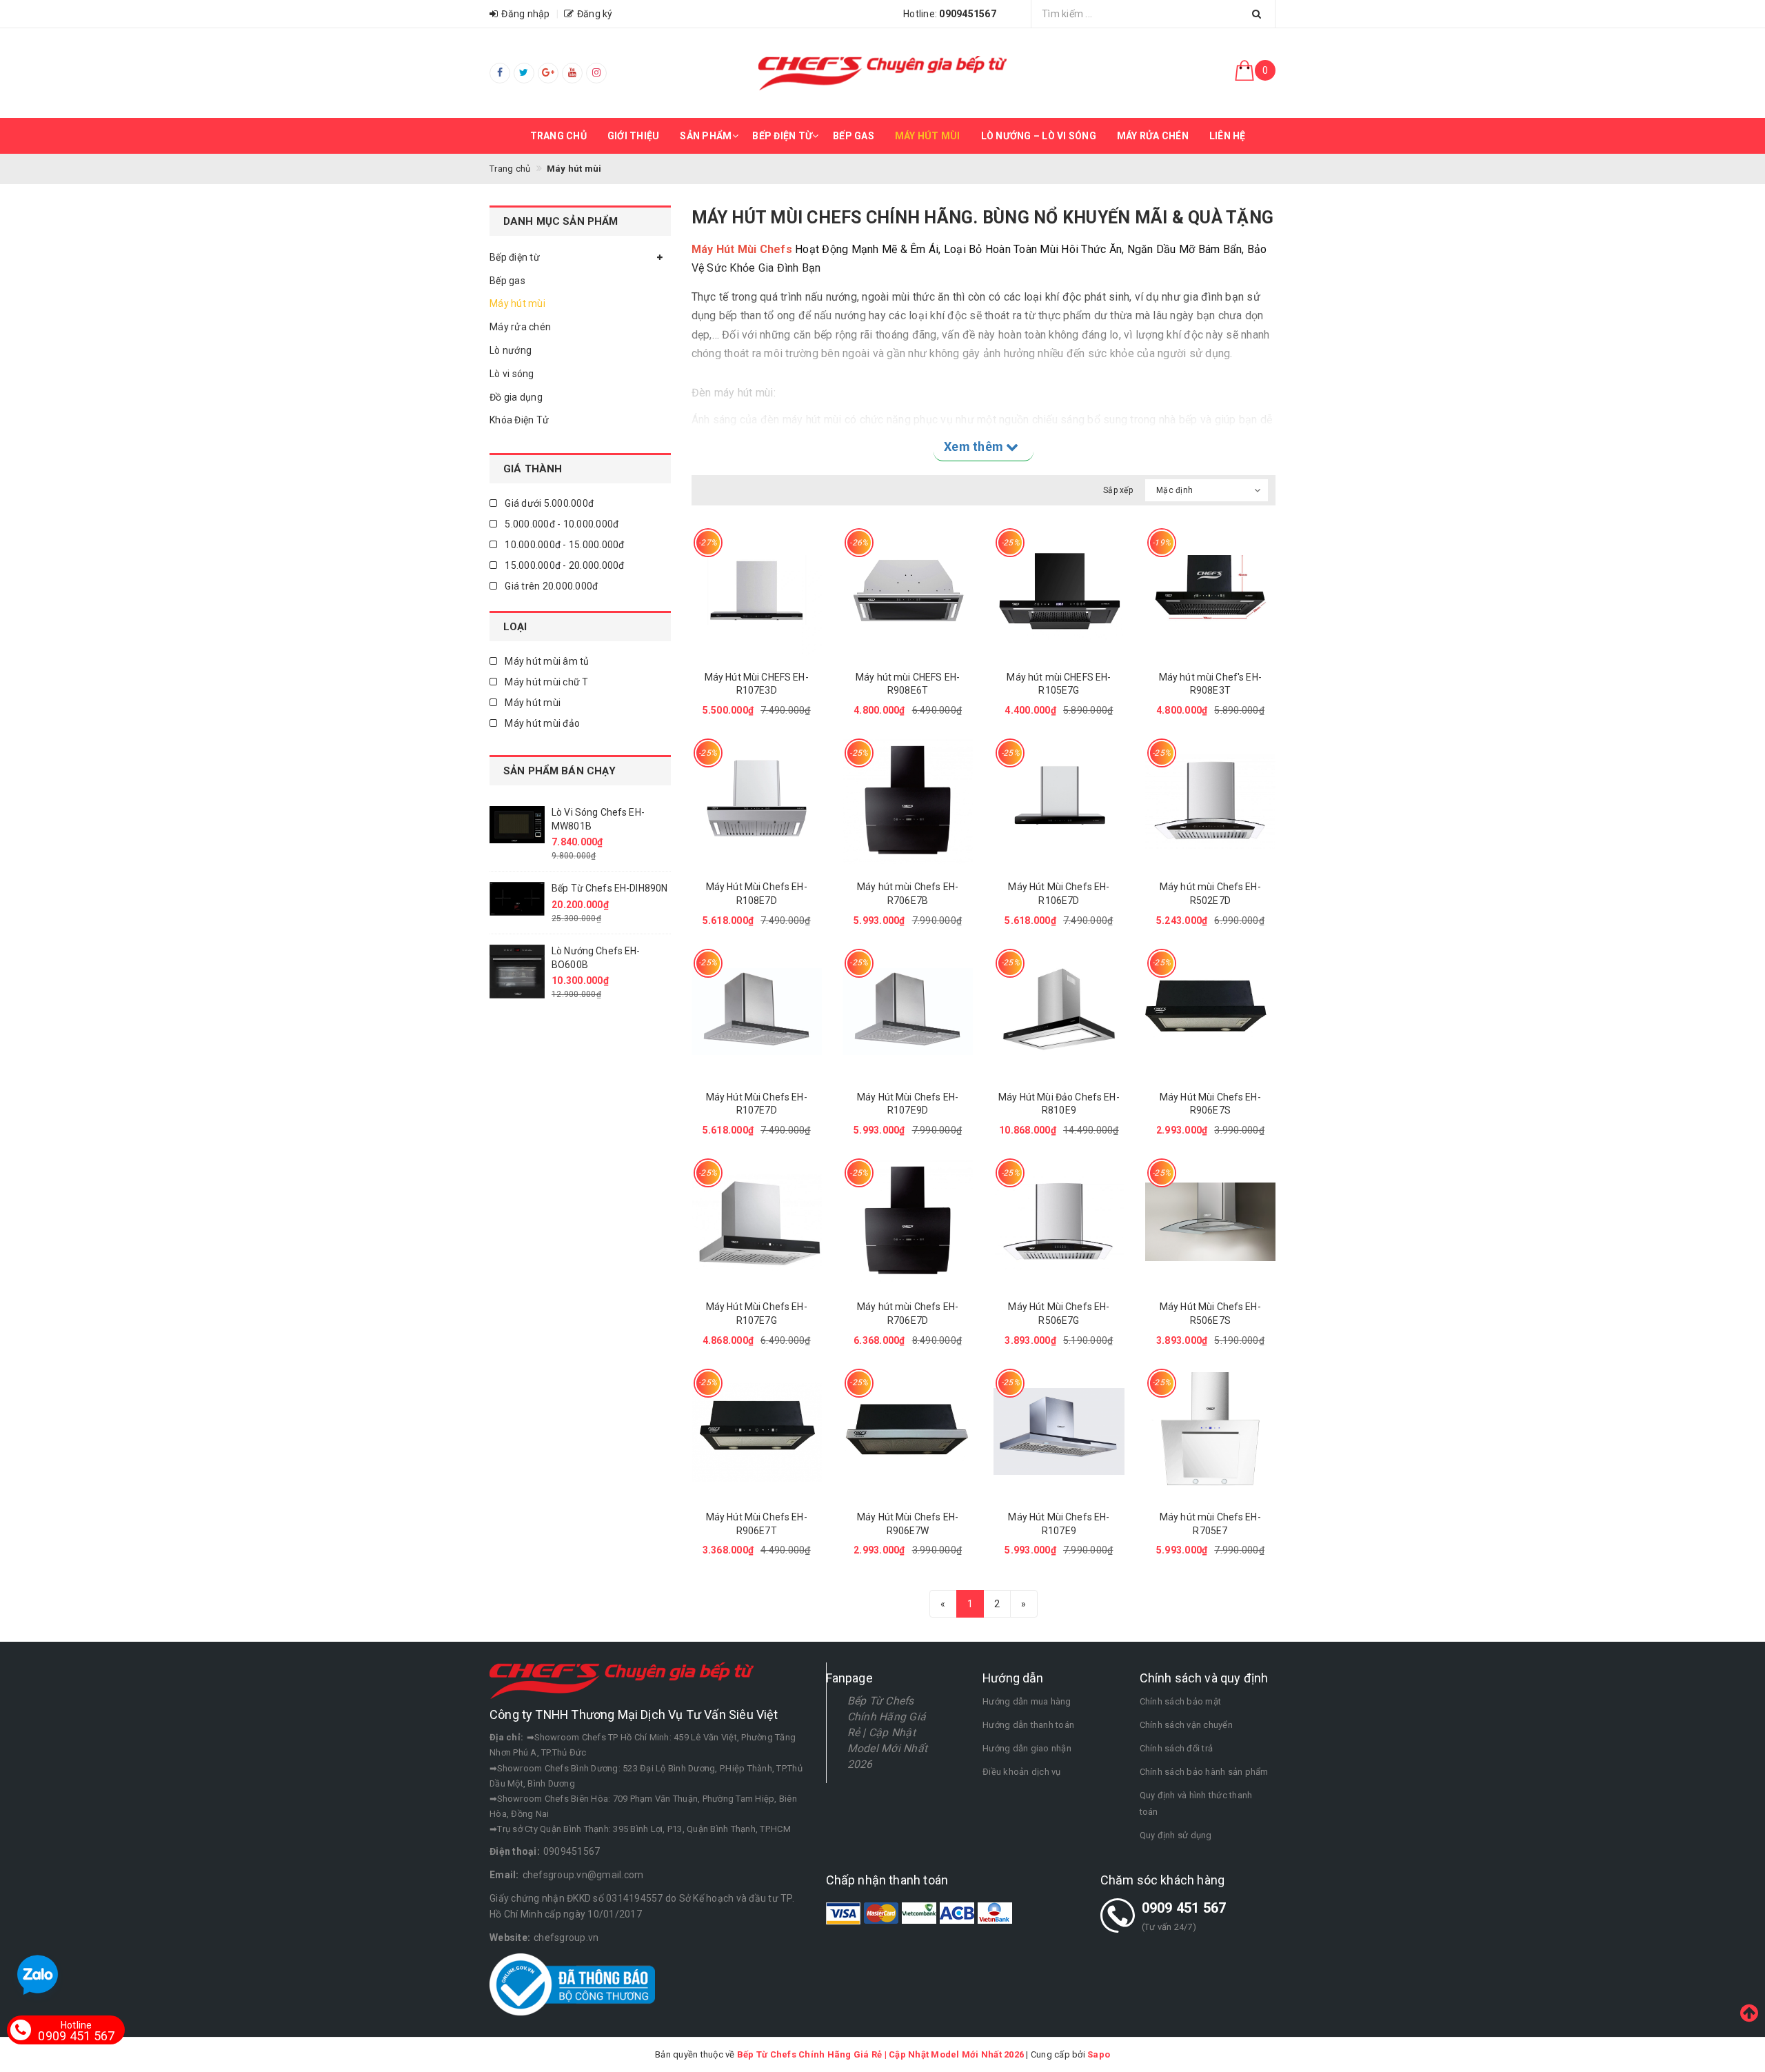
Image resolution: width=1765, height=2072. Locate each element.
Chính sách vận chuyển (1186, 1725)
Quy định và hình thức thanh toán (1196, 1803)
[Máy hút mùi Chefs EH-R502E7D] (1210, 802)
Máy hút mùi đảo (541, 723)
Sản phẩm (706, 136)
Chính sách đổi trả (1177, 1748)
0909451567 (572, 1851)
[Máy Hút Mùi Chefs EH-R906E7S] (1210, 1012)
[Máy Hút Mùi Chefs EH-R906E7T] (757, 1432)
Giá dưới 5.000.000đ (548, 503)
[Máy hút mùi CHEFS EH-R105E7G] (1059, 591)
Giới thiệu (634, 136)
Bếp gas (854, 136)
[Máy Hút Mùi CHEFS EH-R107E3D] (757, 591)
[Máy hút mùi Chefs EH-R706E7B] (908, 802)
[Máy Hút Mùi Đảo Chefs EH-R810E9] (1059, 1012)
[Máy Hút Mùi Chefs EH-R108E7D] (757, 802)
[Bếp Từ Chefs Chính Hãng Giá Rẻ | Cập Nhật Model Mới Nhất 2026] (882, 73)
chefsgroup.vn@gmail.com (583, 1875)
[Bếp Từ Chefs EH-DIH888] (517, 949)
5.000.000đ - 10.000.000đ (561, 524)
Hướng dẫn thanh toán (1028, 1725)
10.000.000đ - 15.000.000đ (564, 545)
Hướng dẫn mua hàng (1027, 1701)
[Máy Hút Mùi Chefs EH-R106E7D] (1059, 802)
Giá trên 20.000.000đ (550, 586)
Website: (510, 1938)
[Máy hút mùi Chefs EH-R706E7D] (908, 1221)
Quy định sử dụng (1176, 1835)
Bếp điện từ (782, 136)
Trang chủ (558, 136)
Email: (504, 1875)
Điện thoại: (515, 1851)
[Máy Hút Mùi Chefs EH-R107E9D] (908, 1012)
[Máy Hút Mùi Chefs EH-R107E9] (1059, 1432)
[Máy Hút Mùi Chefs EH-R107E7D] (757, 1012)
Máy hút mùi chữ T (546, 682)
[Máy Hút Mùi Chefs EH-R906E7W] (908, 1432)
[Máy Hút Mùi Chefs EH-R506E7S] (1210, 1221)
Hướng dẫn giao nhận (1027, 1748)
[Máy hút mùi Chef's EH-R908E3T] (1210, 591)
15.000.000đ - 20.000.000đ (564, 565)
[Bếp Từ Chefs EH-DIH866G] (517, 886)
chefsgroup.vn (566, 1938)
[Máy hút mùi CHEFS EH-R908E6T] (908, 591)
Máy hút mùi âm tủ (546, 661)
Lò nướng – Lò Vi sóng (1039, 136)
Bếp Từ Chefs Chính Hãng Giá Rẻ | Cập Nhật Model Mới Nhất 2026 (888, 1732)
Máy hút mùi (928, 136)
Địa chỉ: (506, 1737)
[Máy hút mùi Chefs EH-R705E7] (1210, 1432)
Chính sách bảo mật (1181, 1701)
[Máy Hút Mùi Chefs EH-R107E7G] (757, 1221)
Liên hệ (1228, 136)
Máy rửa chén (1153, 136)
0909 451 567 (1184, 1908)
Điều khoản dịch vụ (1022, 1772)
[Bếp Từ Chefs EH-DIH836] (517, 823)
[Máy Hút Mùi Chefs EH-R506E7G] (1059, 1221)
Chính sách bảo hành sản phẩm (1204, 1772)
